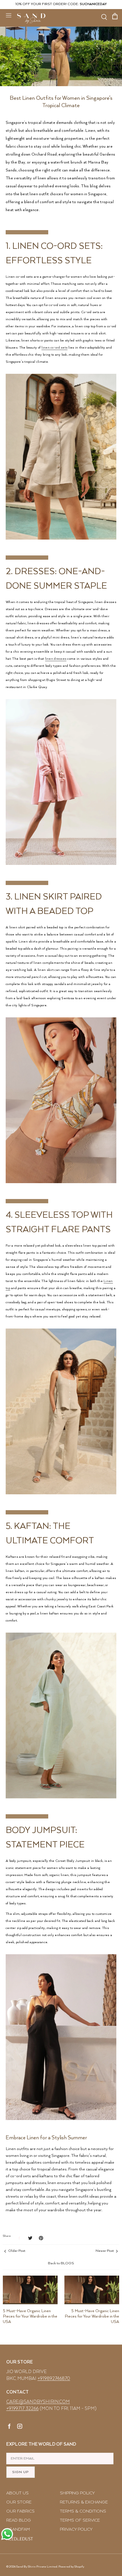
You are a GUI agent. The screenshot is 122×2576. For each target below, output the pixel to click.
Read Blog (19, 2520)
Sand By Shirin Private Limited (37, 2567)
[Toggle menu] (9, 15)
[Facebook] (10, 2427)
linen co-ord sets (54, 348)
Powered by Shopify (71, 2567)
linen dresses (56, 659)
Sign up (21, 2472)
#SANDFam (18, 2529)
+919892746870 (54, 2379)
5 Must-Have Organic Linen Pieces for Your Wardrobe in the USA (30, 2316)
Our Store (19, 2502)
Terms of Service (80, 2520)
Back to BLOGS (61, 2263)
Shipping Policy (77, 2493)
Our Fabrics (20, 2511)
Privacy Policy (76, 2529)
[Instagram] (20, 2427)
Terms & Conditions (83, 2511)
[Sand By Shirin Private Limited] (31, 18)
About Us (17, 2493)
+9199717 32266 (22, 2409)
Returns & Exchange (84, 2502)
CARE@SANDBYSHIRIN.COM (38, 2402)
